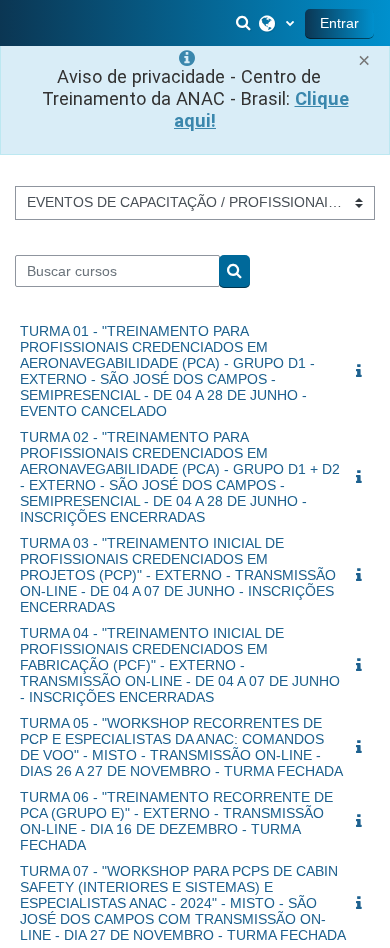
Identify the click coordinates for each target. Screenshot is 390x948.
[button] (245, 23)
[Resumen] (363, 372)
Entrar (339, 23)
